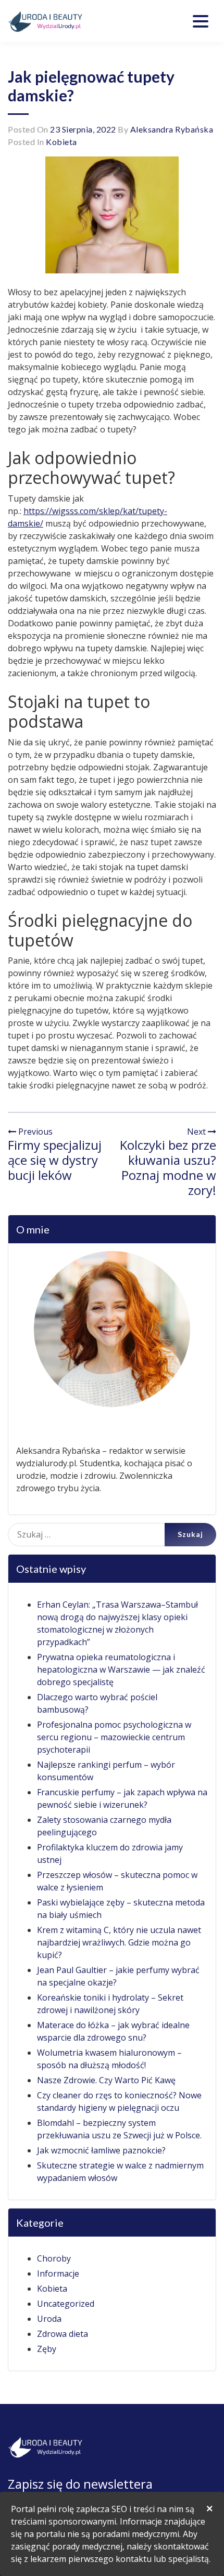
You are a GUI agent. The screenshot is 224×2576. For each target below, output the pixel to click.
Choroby (54, 2258)
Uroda (49, 2319)
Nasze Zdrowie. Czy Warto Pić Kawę (106, 2080)
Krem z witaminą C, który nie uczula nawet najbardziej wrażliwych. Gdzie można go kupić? (119, 1942)
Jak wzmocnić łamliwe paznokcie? (101, 2150)
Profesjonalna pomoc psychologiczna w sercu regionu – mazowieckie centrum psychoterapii (114, 1737)
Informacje (58, 2273)
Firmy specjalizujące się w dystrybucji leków (55, 1160)
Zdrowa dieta (63, 2334)
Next (197, 1132)
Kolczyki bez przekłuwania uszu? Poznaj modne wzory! (168, 1167)
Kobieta (61, 142)
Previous (34, 1132)
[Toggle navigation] (201, 21)
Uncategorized (66, 2304)
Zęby (47, 2349)
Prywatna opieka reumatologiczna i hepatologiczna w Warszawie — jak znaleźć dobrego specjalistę (121, 1670)
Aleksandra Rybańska (172, 129)
